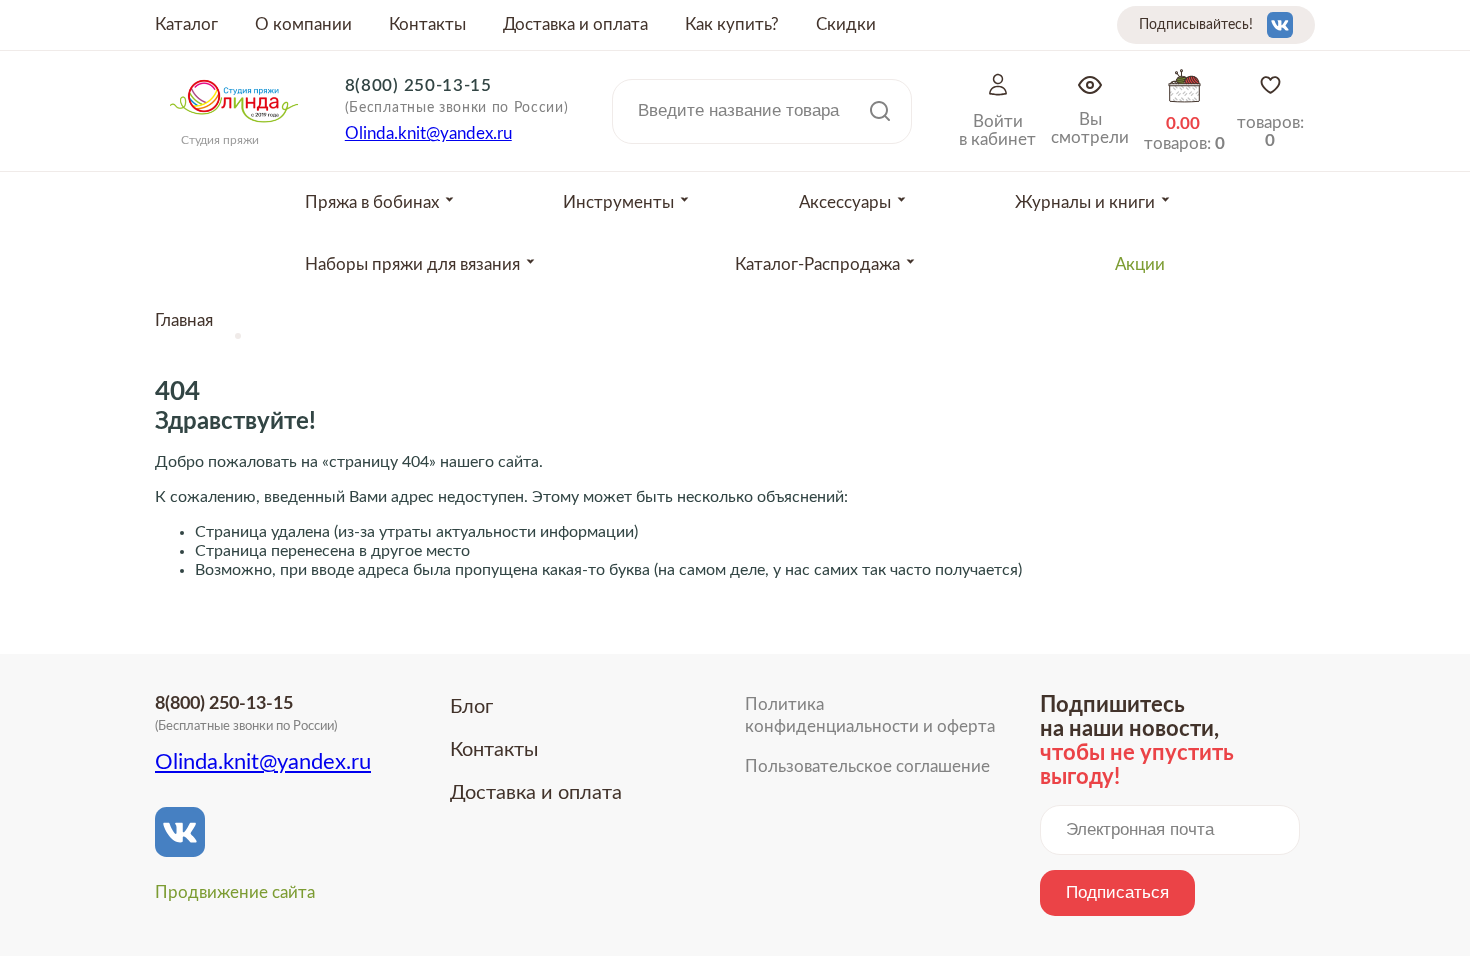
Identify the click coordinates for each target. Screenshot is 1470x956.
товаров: (1270, 131)
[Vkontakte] (1280, 25)
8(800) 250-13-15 (418, 85)
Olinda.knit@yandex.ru (428, 133)
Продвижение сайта (235, 892)
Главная (184, 320)
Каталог (186, 24)
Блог (471, 707)
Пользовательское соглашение (867, 766)
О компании (303, 24)
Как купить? (732, 24)
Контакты (427, 24)
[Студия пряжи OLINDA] (234, 129)
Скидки (846, 24)
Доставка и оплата (575, 24)
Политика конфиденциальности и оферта (870, 715)
